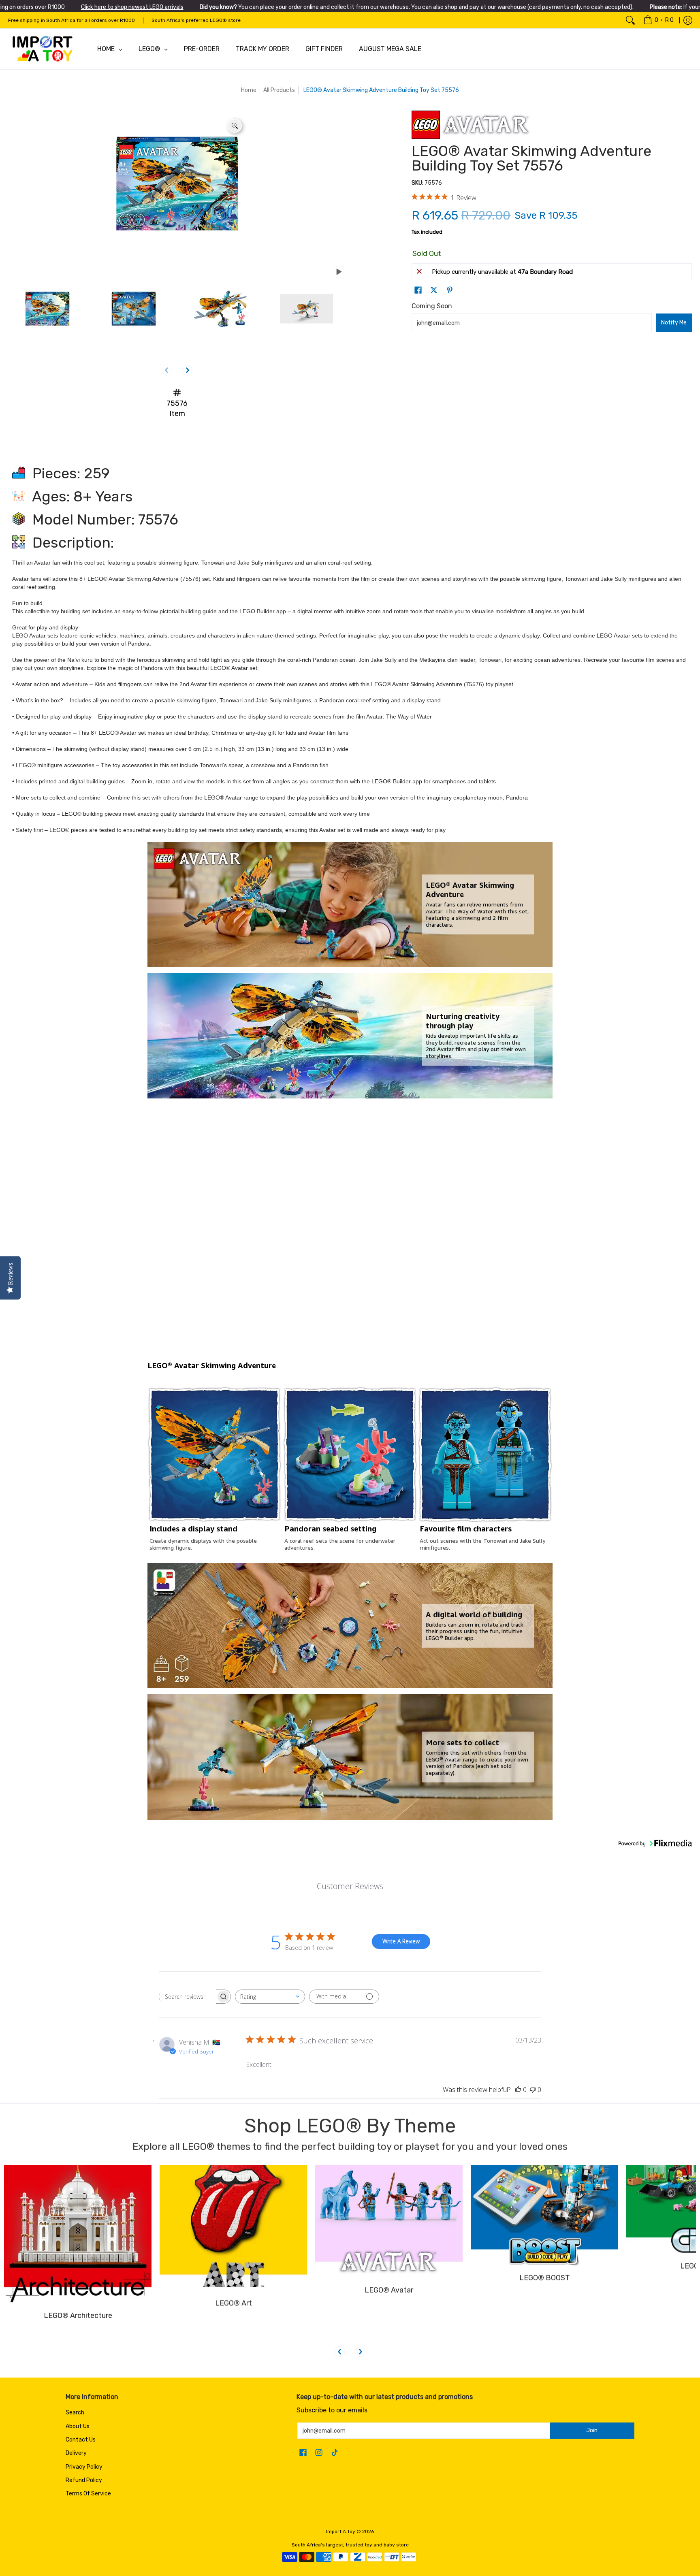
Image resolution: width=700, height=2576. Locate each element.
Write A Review (401, 1941)
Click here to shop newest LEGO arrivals (132, 7)
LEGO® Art (234, 2329)
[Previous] (340, 2352)
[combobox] (270, 1997)
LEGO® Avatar (389, 2329)
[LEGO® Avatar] (389, 2243)
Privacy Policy (84, 2467)
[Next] (187, 370)
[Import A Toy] (43, 49)
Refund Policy (84, 2480)
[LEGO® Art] (233, 2243)
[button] (418, 290)
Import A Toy (341, 2531)
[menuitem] (658, 20)
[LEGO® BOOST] (544, 2243)
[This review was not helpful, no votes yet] (533, 2090)
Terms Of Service (88, 2494)
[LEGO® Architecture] (78, 2243)
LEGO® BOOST (545, 2329)
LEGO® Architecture (78, 2329)
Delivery (76, 2453)
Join (592, 2430)
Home (249, 90)
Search (75, 2413)
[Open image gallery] (235, 126)
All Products (279, 90)
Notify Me (674, 323)
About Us (78, 2426)
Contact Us (81, 2440)
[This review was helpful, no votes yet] (518, 2090)
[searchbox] (188, 1996)
